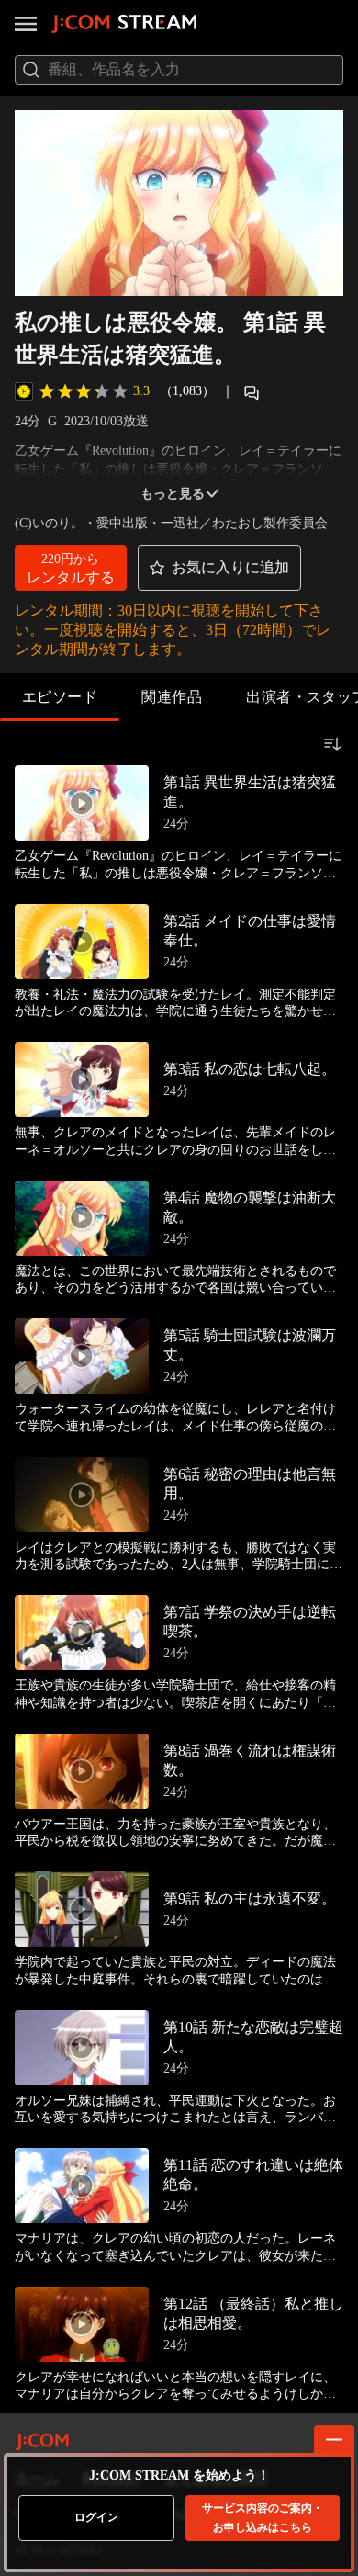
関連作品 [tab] (172, 697)
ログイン (96, 2517)
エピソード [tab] (60, 697)
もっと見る (173, 494)
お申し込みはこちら (263, 2518)
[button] (71, 568)
